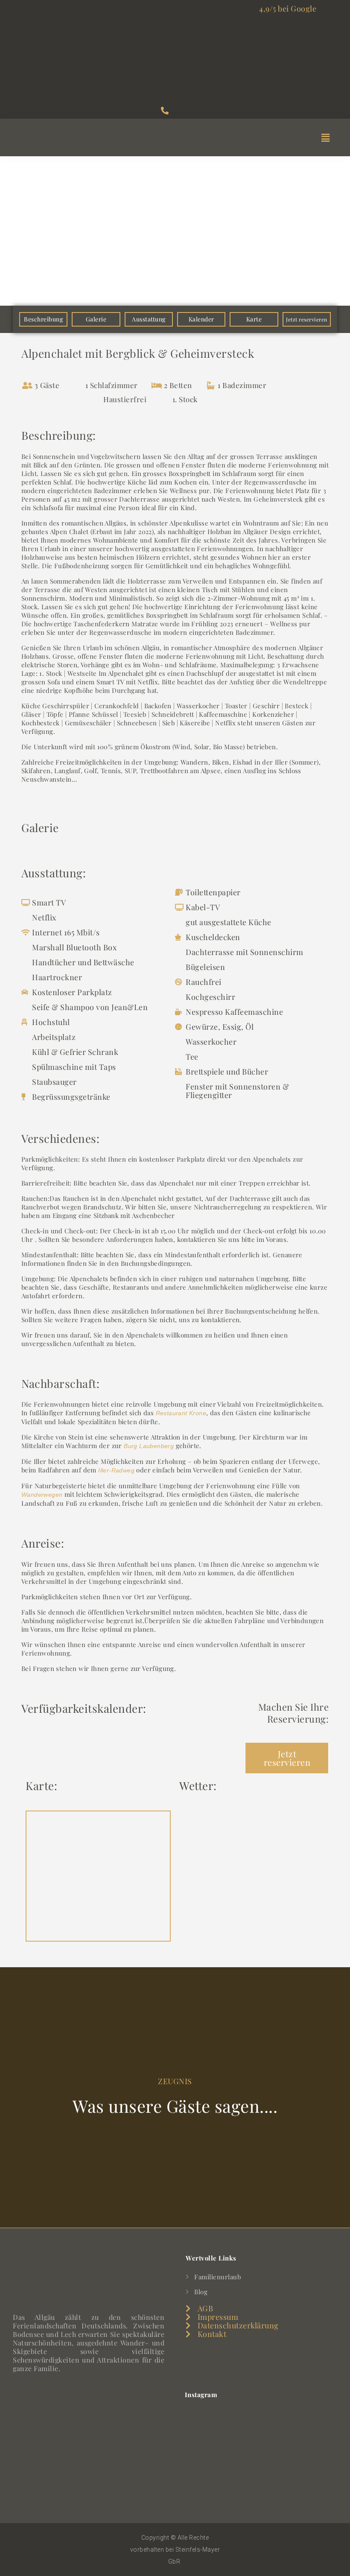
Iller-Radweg (116, 1470)
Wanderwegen (42, 1495)
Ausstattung (149, 319)
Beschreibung (43, 319)
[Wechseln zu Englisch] (67, 2543)
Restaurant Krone (181, 1413)
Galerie (96, 319)
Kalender (201, 319)
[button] (325, 137)
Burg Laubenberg (149, 1446)
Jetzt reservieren (307, 319)
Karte (254, 319)
